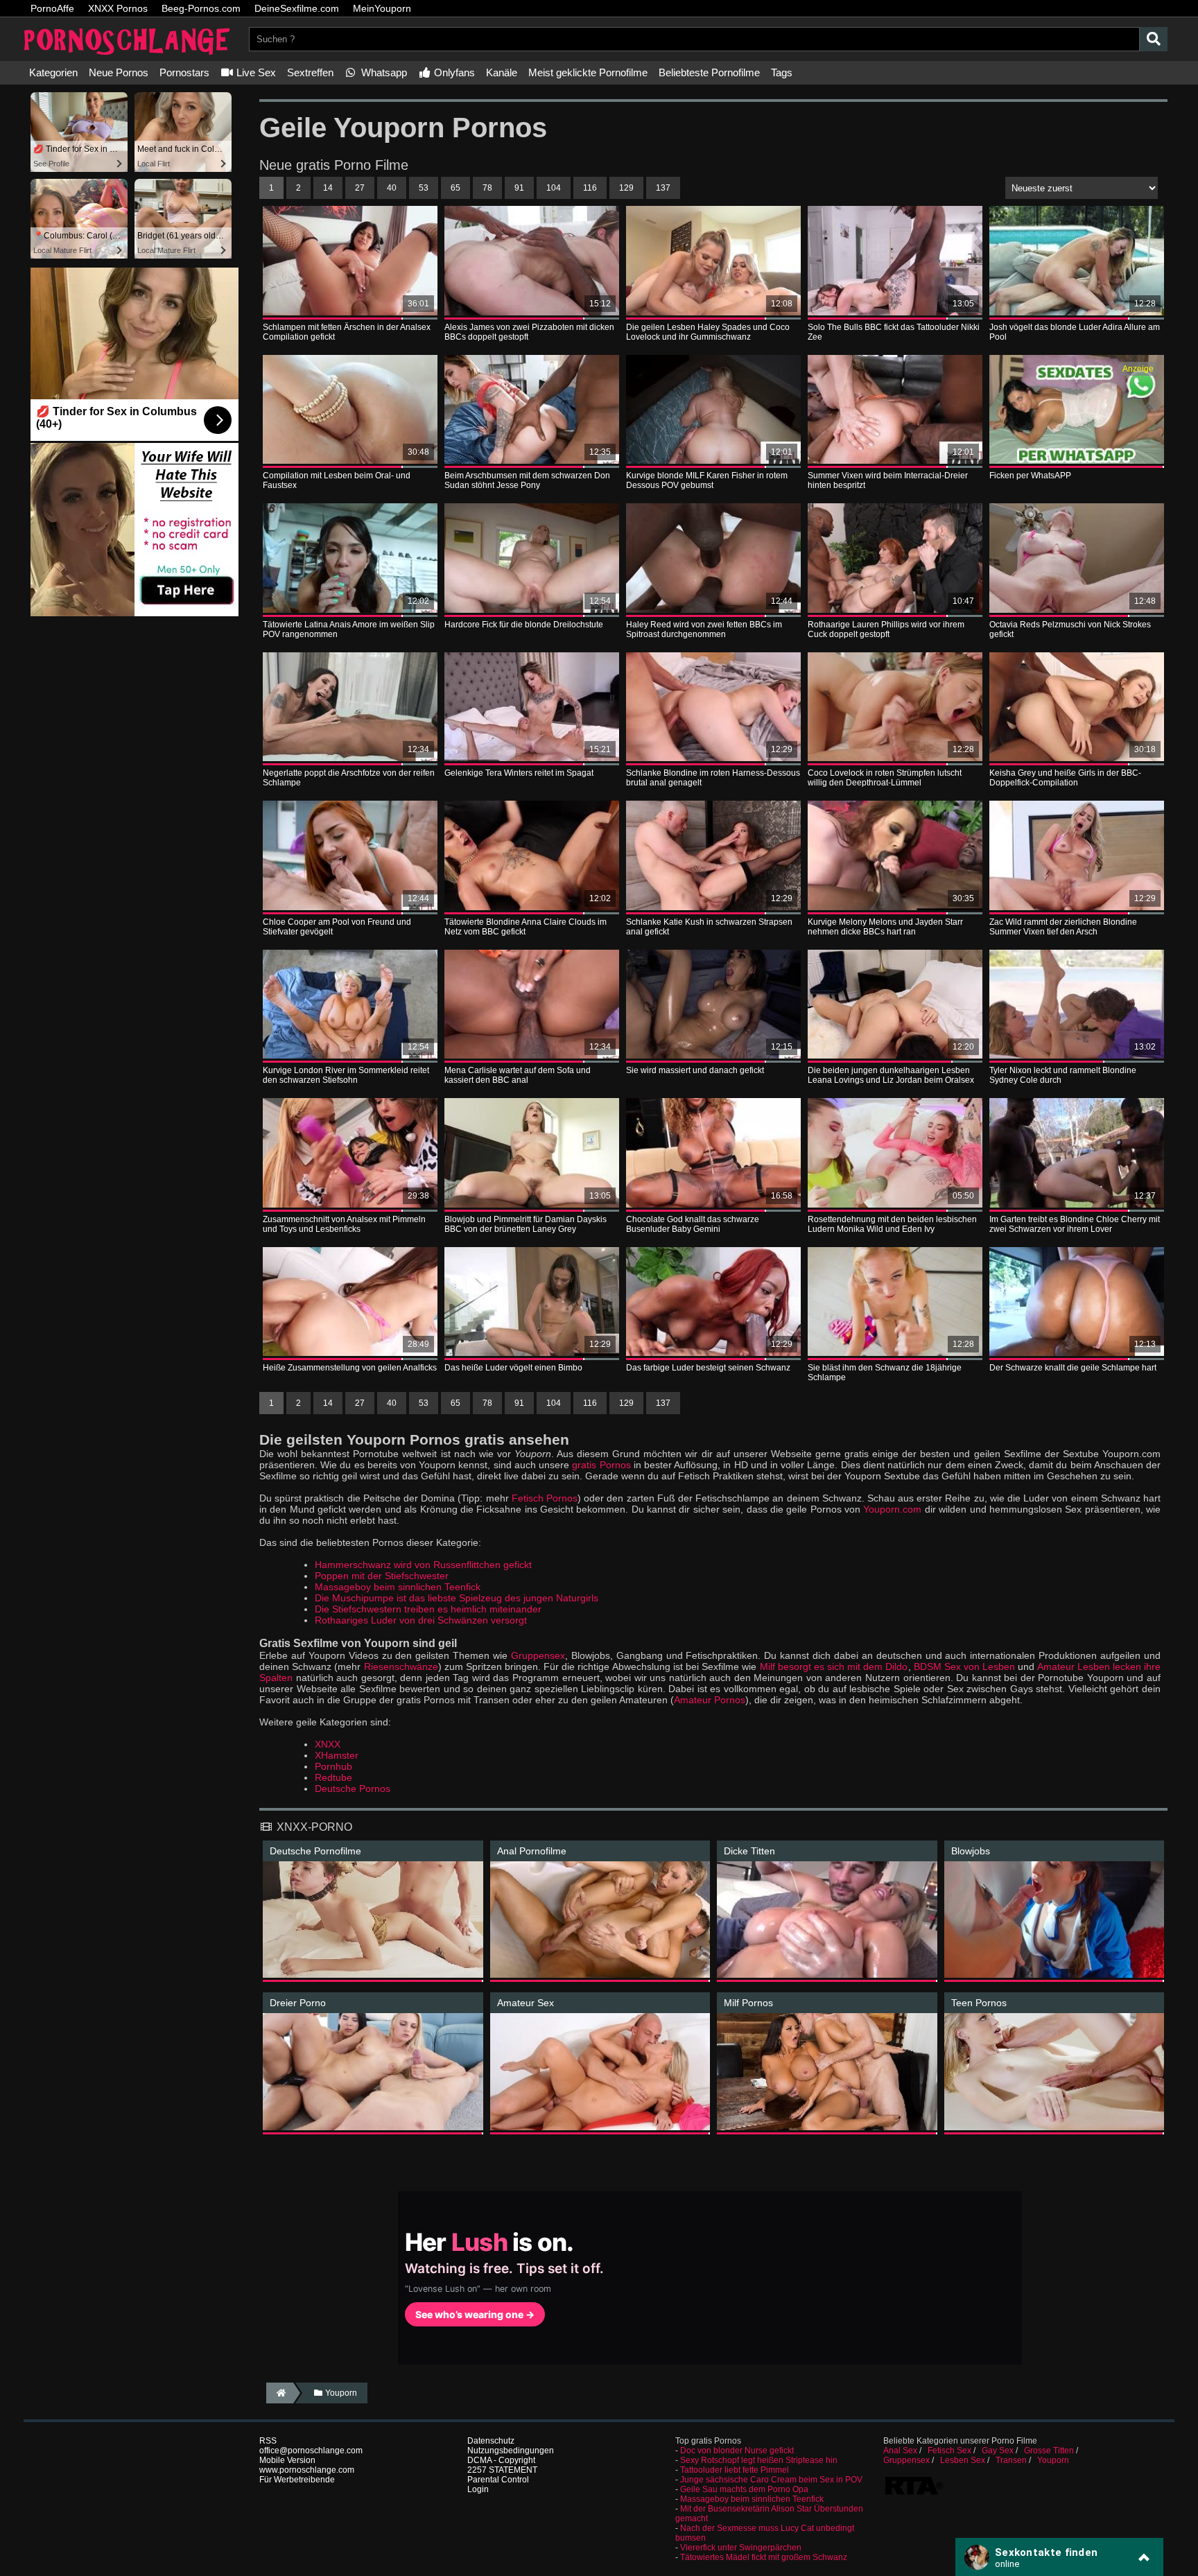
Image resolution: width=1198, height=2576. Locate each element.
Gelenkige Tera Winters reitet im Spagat (519, 773)
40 (392, 188)
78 (487, 188)
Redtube (333, 1777)
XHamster (337, 1755)
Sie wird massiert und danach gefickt (695, 1070)
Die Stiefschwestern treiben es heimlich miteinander (428, 1609)
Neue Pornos (119, 72)
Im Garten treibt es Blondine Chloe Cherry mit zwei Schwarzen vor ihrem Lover (1075, 1224)
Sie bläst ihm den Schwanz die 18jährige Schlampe (885, 1373)
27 (360, 188)
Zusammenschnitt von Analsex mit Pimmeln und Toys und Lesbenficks (344, 1224)
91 (519, 188)
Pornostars (184, 72)
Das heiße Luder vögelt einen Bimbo (513, 1368)
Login (478, 2489)
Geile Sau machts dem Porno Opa (744, 2489)
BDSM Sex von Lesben (965, 1666)
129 (626, 188)
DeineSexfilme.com (297, 8)
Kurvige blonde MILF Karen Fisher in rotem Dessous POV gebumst (707, 480)
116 (590, 188)
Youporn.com (892, 1509)
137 (663, 188)
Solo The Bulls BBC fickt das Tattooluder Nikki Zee (894, 332)
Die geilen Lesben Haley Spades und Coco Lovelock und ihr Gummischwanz (708, 332)
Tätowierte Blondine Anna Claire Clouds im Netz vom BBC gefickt (526, 927)
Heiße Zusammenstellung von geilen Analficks (350, 1368)
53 (424, 188)
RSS (268, 2441)
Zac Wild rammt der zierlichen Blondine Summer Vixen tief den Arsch (1063, 927)
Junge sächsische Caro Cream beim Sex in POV (771, 2480)
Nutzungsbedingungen (511, 2451)
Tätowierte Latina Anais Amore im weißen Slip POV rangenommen (349, 629)
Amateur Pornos (710, 1700)
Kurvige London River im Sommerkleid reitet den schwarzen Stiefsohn (346, 1075)
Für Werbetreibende (297, 2480)
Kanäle (502, 72)
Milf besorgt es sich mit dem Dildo (834, 1666)
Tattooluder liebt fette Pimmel (735, 2470)
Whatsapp (383, 72)
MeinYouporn (382, 8)
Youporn (1053, 2460)
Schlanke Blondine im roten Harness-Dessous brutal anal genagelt (713, 778)
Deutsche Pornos (353, 1789)
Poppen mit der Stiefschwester (382, 1576)
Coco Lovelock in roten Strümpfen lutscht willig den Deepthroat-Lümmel (885, 778)
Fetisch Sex (949, 2451)
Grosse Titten (1049, 2451)
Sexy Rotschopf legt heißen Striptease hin (759, 2460)
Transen (1011, 2460)
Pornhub (333, 1766)
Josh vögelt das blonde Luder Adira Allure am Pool (1075, 332)
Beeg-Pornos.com (201, 8)
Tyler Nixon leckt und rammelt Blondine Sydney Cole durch (1063, 1075)
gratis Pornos (601, 1465)
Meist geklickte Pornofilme (588, 72)
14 (328, 188)
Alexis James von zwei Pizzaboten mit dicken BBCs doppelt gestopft (529, 332)
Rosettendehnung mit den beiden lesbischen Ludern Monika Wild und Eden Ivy (892, 1224)
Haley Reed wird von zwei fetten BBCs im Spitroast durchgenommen (704, 629)
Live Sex (255, 72)
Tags (782, 72)
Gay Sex (998, 2451)
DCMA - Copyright (501, 2460)
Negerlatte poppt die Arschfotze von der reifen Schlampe (349, 778)
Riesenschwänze (401, 1666)
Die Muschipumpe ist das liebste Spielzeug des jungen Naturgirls (457, 1598)
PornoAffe (52, 8)
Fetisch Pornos (545, 1498)
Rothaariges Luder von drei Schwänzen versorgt (421, 1620)
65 (455, 188)
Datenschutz (491, 2441)
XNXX (328, 1744)
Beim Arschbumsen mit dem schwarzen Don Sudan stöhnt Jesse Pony (527, 480)
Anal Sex (900, 2451)
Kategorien (53, 72)
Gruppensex (538, 1655)
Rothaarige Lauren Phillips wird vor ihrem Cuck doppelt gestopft (886, 629)
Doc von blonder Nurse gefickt (737, 2451)
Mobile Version (287, 2460)
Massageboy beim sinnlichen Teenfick (398, 1587)
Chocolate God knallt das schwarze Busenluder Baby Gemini (693, 1224)
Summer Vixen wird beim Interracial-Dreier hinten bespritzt (888, 480)
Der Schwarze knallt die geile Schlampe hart (1073, 1368)
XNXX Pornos (118, 8)
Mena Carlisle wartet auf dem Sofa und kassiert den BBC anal (518, 1075)
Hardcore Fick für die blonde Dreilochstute (524, 625)
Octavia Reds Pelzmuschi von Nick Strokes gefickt (1070, 629)
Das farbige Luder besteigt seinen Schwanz (708, 1368)
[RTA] (914, 2494)
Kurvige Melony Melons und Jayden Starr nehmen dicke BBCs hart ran (885, 927)
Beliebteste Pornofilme (709, 72)
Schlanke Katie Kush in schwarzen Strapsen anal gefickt (709, 927)
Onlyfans (453, 72)
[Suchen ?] (1154, 39)
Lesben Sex (963, 2460)
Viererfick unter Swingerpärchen (741, 2548)
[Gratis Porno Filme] (128, 56)
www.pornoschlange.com (307, 2470)
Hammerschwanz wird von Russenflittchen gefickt (423, 1565)
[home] (280, 2393)
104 (554, 188)
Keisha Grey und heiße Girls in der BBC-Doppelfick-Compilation (1065, 778)
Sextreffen (310, 72)
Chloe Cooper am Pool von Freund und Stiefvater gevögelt (337, 927)
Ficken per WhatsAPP (1030, 476)
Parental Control (498, 2480)
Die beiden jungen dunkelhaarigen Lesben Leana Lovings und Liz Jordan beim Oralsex (891, 1075)
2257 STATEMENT (502, 2470)
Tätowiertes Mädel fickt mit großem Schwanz (764, 2557)
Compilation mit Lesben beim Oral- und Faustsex (337, 480)
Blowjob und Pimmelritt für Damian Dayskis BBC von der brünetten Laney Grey (526, 1224)
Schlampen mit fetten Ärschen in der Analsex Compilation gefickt (347, 332)
